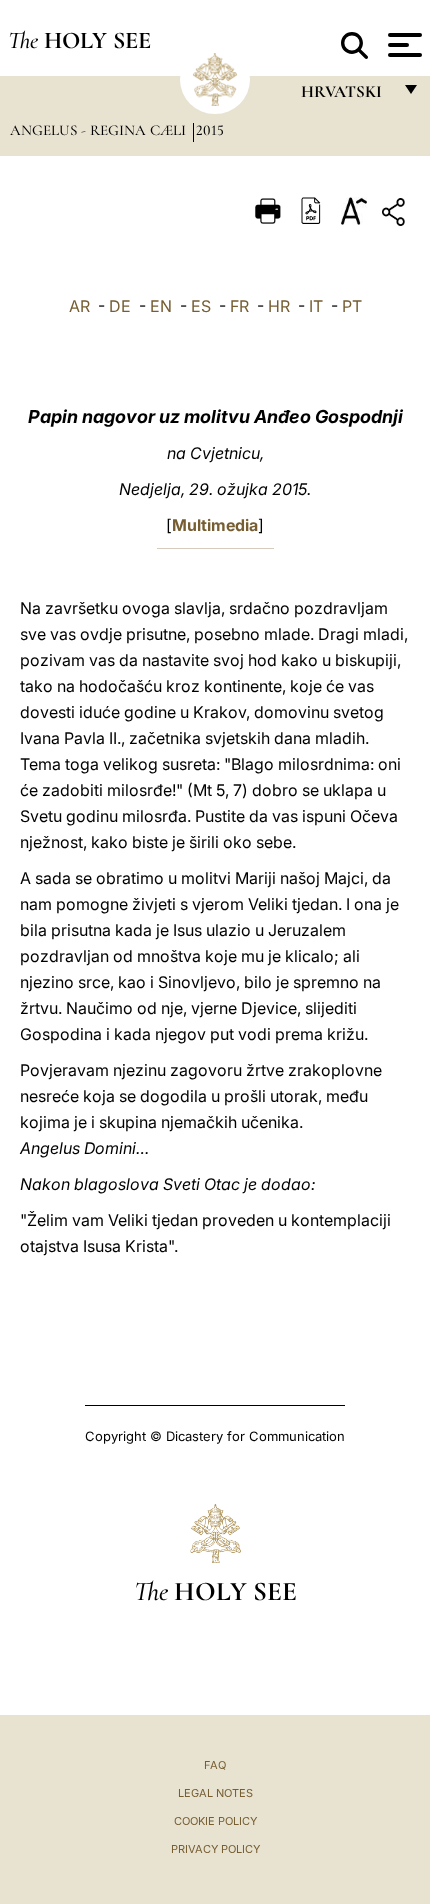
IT (316, 306)
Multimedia (215, 525)
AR (79, 306)
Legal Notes (215, 1793)
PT (352, 306)
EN (161, 306)
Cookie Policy (215, 1821)
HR (279, 306)
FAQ (215, 1765)
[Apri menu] (402, 45)
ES (201, 306)
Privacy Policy (215, 1849)
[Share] (396, 215)
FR (239, 306)
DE (120, 306)
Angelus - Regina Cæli (100, 130)
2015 (210, 130)
